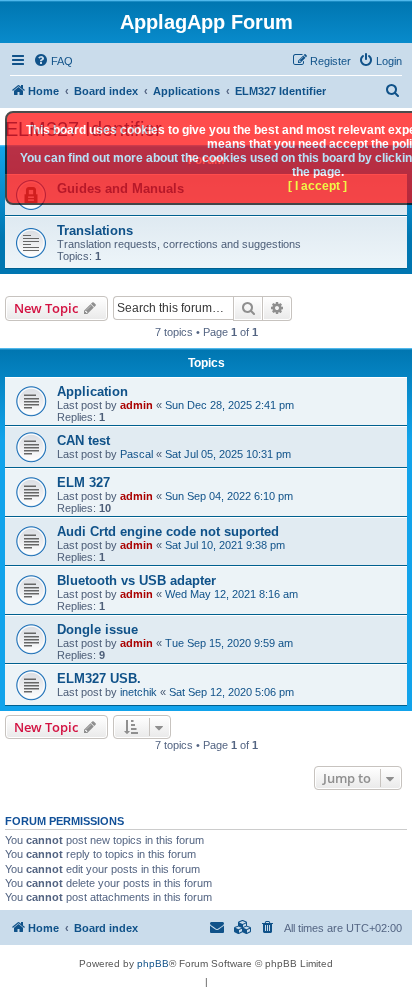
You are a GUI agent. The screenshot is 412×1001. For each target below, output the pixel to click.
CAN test (83, 440)
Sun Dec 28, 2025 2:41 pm (229, 405)
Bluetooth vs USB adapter (136, 580)
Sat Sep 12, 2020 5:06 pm (231, 692)
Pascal (136, 454)
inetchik (138, 692)
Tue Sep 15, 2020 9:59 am (229, 643)
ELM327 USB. (99, 678)
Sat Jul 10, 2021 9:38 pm (225, 545)
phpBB (153, 963)
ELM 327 (83, 482)
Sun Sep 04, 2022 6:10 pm (229, 496)
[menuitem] (53, 61)
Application (92, 391)
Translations (95, 230)
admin (136, 405)
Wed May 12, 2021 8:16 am (231, 594)
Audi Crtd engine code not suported (168, 531)
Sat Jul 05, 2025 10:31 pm (228, 454)
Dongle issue (97, 629)
